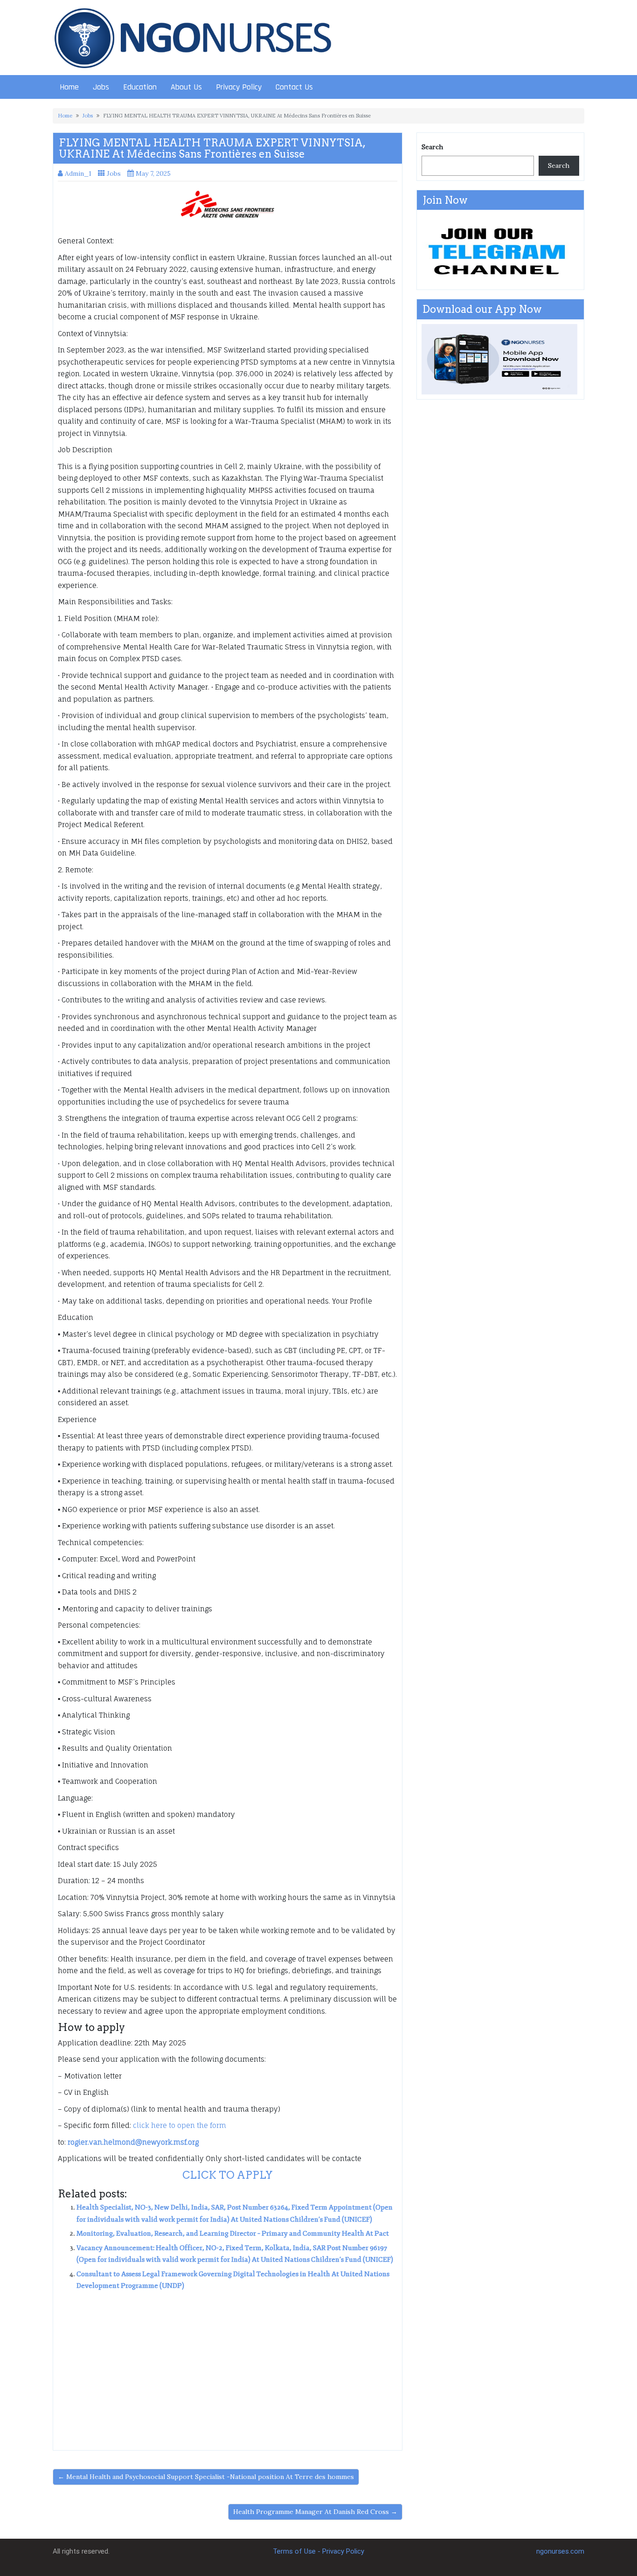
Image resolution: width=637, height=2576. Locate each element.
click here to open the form (180, 2125)
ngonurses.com (560, 2551)
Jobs (101, 87)
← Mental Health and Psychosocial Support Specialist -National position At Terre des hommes (206, 2477)
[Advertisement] (228, 2367)
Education (140, 87)
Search (432, 147)
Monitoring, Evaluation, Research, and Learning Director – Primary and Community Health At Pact (233, 2234)
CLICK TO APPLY (228, 2175)
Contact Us (294, 87)
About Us (186, 87)
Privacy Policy (239, 87)
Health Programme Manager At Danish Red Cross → (315, 2512)
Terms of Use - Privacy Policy (318, 2551)
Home (69, 87)
